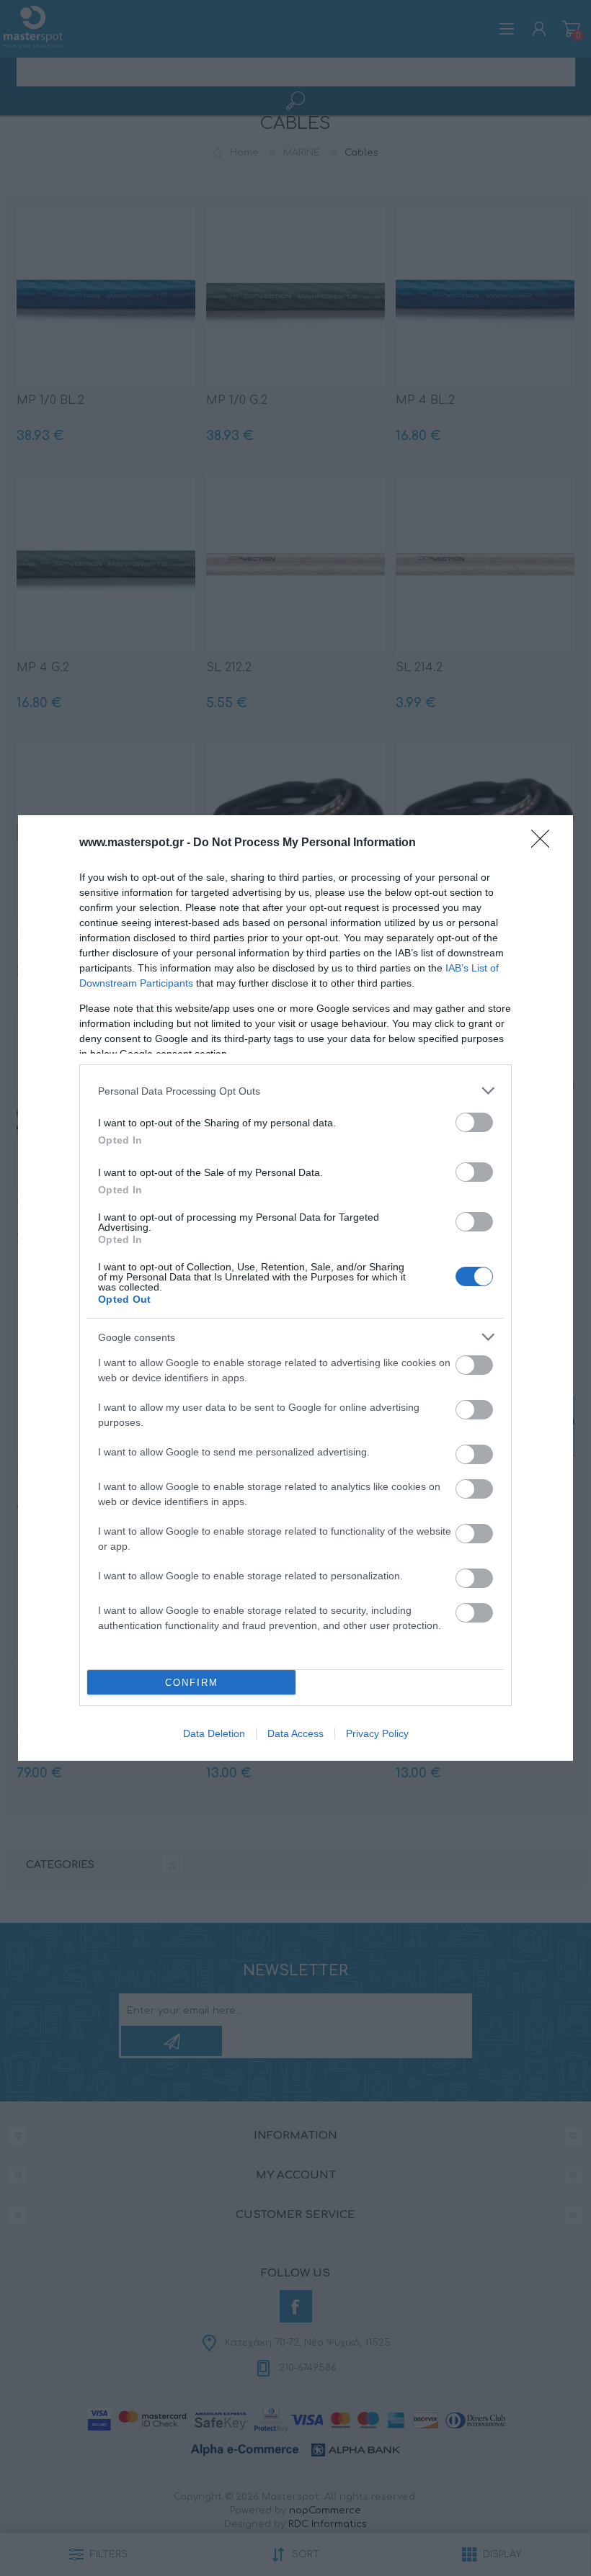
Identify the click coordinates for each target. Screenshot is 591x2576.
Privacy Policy (377, 1733)
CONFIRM (192, 1683)
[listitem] (295, 1091)
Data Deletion (214, 1733)
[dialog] (295, 1288)
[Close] (545, 843)
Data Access (295, 1733)
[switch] (474, 1122)
